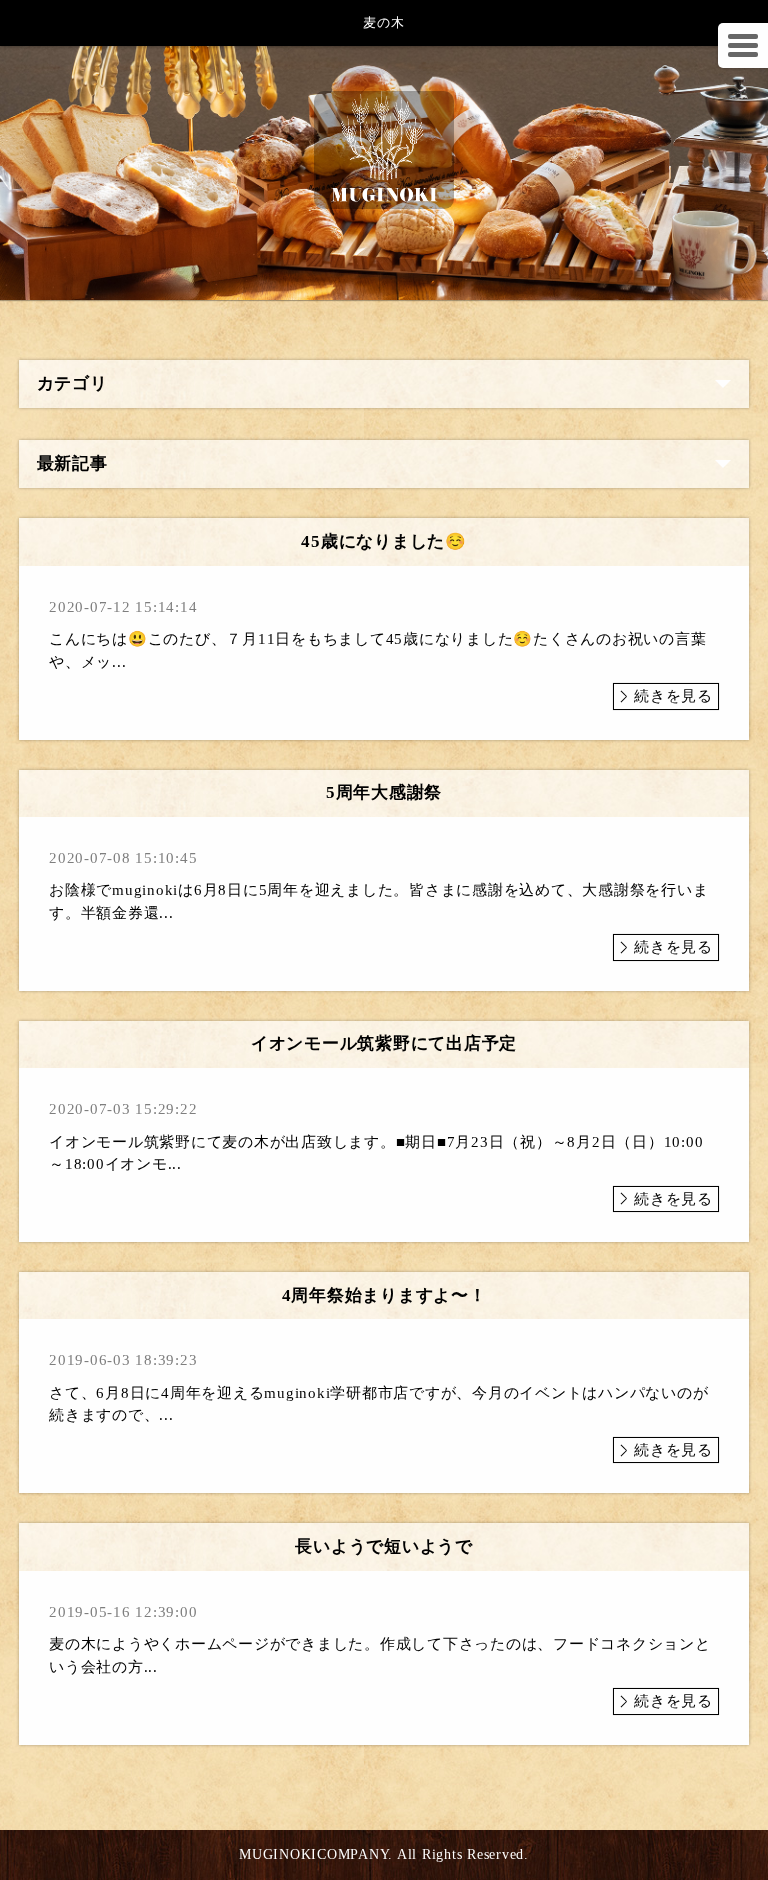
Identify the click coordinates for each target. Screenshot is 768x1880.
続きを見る (673, 696)
